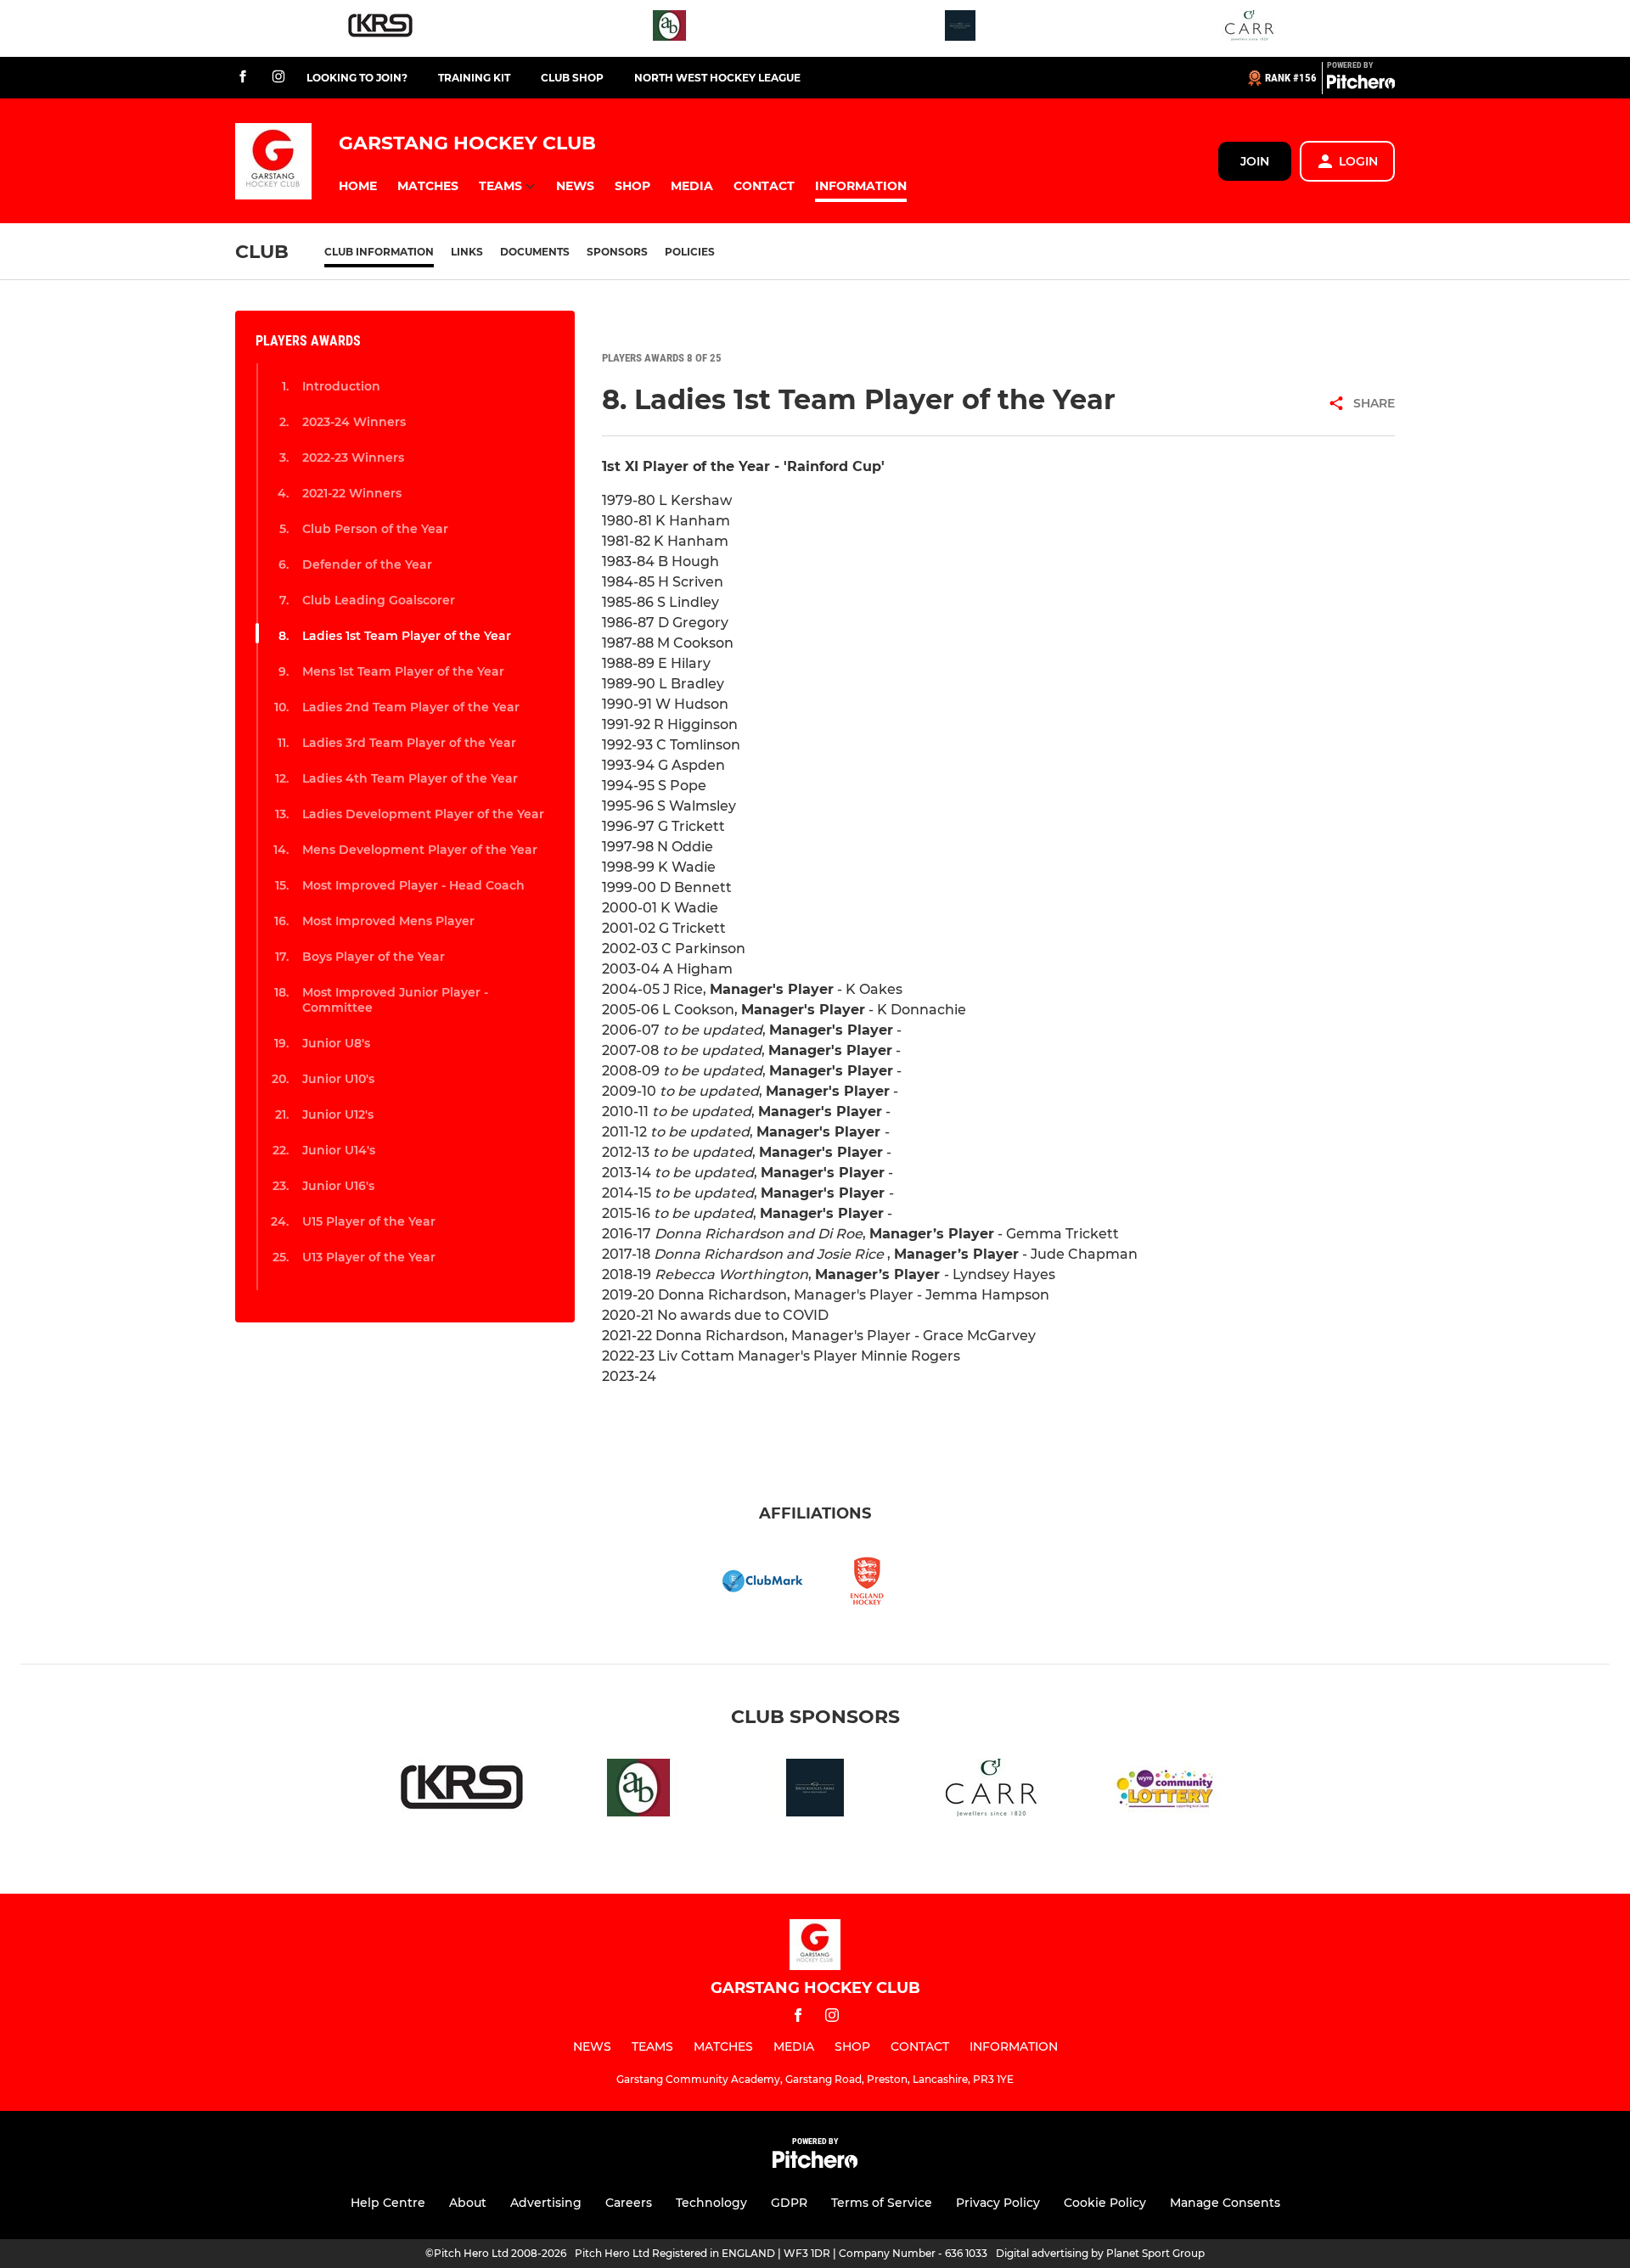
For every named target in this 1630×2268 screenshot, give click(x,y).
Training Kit (474, 78)
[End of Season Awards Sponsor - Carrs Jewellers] (1250, 28)
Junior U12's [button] (338, 1114)
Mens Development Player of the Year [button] (420, 850)
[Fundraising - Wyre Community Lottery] (1168, 1791)
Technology (711, 2203)
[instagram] (278, 78)
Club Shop (572, 78)
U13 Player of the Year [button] (369, 1257)
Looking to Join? (357, 78)
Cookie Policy (1105, 2203)
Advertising (546, 2203)
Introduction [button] (341, 386)
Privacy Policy (998, 2203)
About (468, 2203)
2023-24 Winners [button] (354, 422)
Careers (629, 2203)
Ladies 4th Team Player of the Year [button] (410, 778)
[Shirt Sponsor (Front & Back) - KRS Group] (380, 28)
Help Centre (388, 2203)
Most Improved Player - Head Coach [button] (413, 885)
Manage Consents (1225, 2203)
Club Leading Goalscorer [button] (379, 600)
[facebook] (243, 78)
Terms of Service (882, 2203)
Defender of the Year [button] (367, 564)
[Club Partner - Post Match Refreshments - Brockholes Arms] (960, 28)
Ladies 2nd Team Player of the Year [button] (411, 707)
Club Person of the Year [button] (375, 529)
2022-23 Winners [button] (353, 458)
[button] (358, 186)
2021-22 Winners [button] (352, 493)
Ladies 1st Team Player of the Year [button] (407, 636)
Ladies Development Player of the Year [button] (423, 814)
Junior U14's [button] (339, 1150)
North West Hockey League (717, 78)
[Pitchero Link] (1361, 85)
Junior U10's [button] (338, 1079)
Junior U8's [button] (336, 1043)
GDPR (789, 2203)
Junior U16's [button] (338, 1186)
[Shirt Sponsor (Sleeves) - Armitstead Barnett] (670, 28)
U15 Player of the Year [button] (369, 1221)
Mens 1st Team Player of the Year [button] (403, 671)
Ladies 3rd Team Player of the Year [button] (409, 743)
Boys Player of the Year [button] (374, 957)
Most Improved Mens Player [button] (388, 921)
